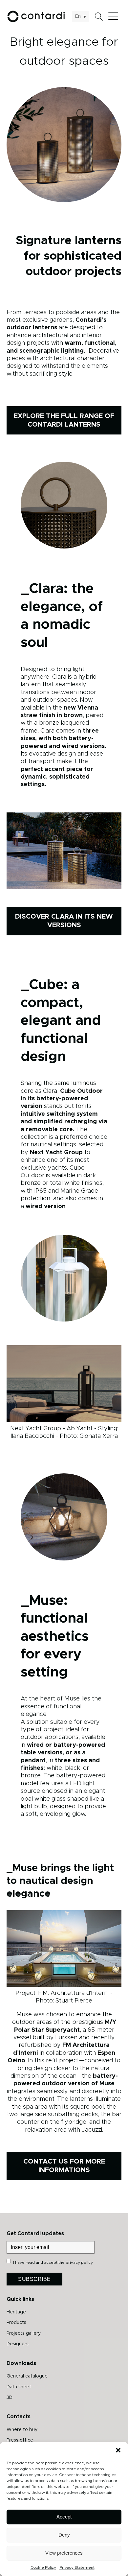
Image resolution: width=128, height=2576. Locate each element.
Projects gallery (24, 2333)
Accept (64, 2517)
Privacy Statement (77, 2567)
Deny (64, 2535)
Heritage (16, 2312)
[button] (118, 2450)
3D (10, 2398)
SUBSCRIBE (34, 2279)
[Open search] (99, 17)
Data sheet (19, 2387)
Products (16, 2323)
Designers (18, 2344)
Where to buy (22, 2430)
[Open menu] (115, 16)
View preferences (64, 2553)
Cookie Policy (43, 2567)
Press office (20, 2440)
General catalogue (27, 2376)
